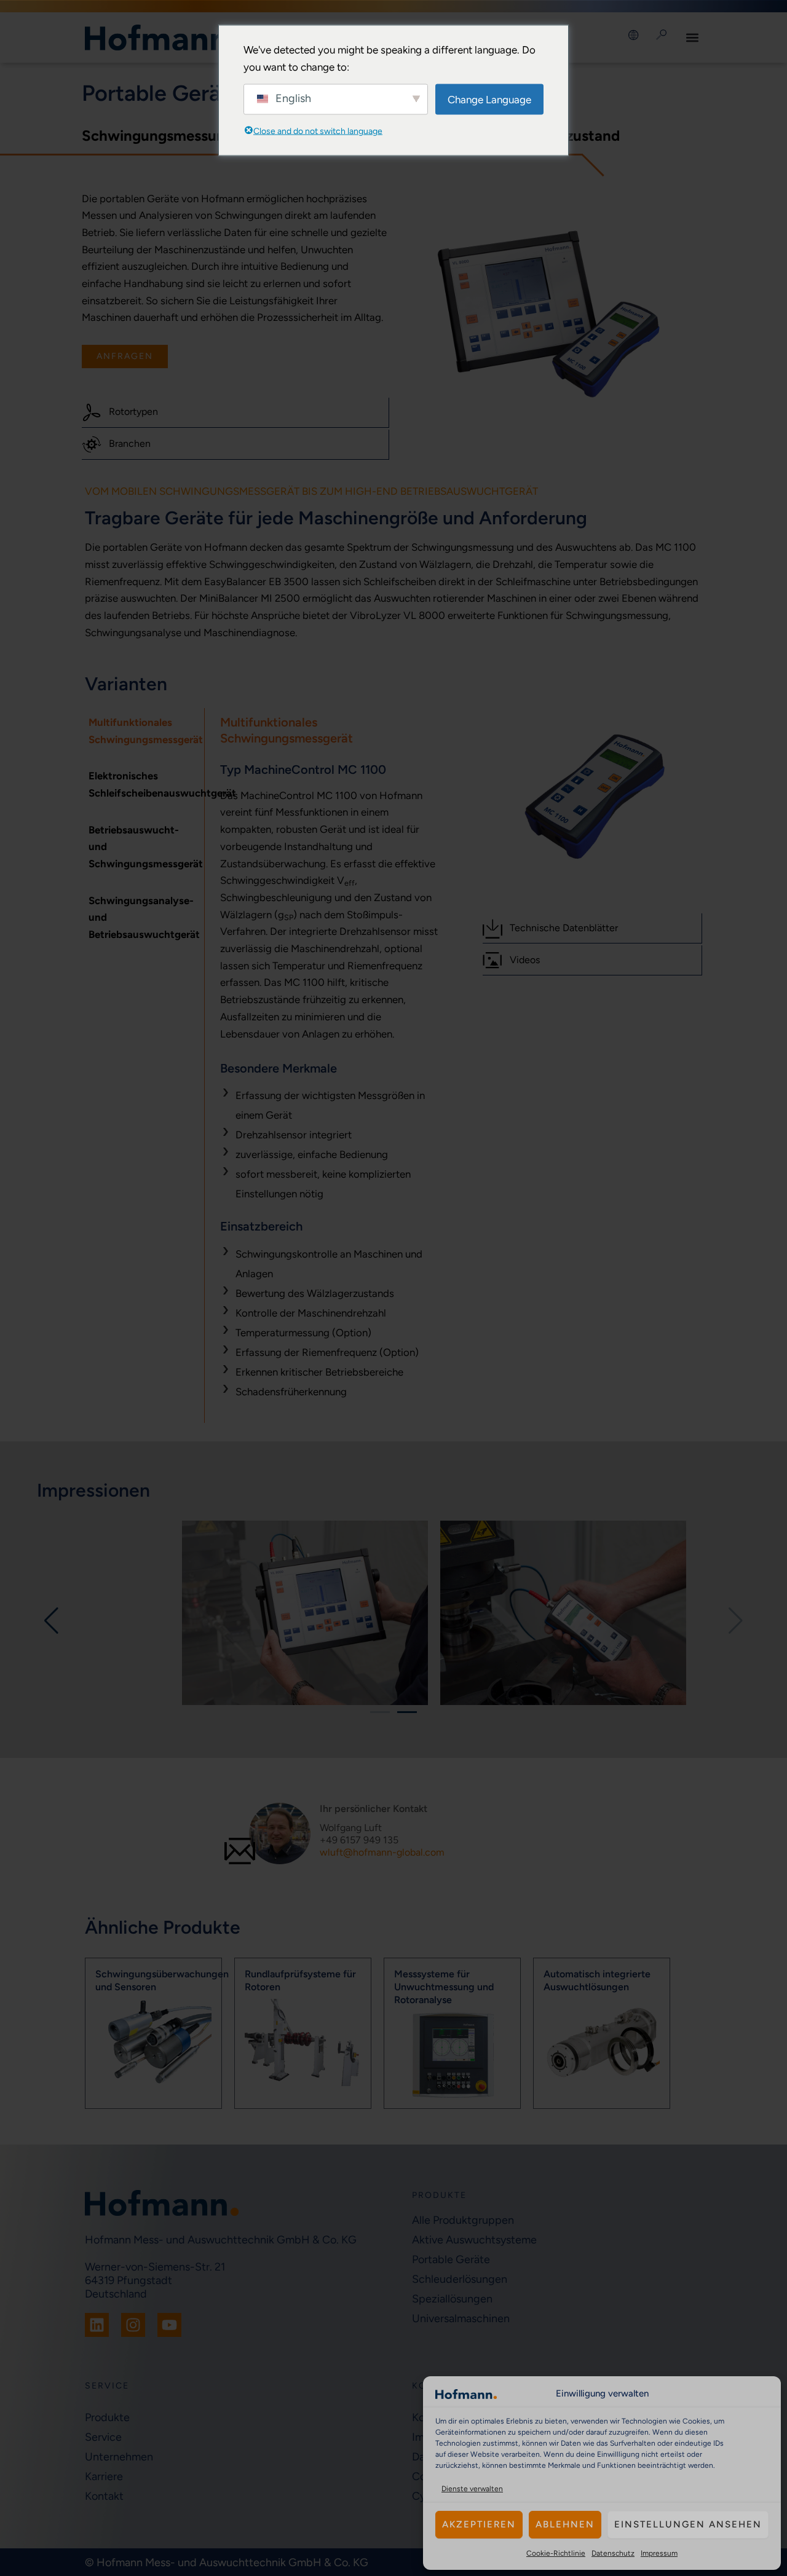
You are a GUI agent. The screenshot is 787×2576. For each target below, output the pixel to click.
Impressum (659, 2553)
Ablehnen (565, 2524)
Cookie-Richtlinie (556, 2553)
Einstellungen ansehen (688, 2524)
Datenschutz (613, 2553)
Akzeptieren (479, 2524)
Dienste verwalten (472, 2489)
